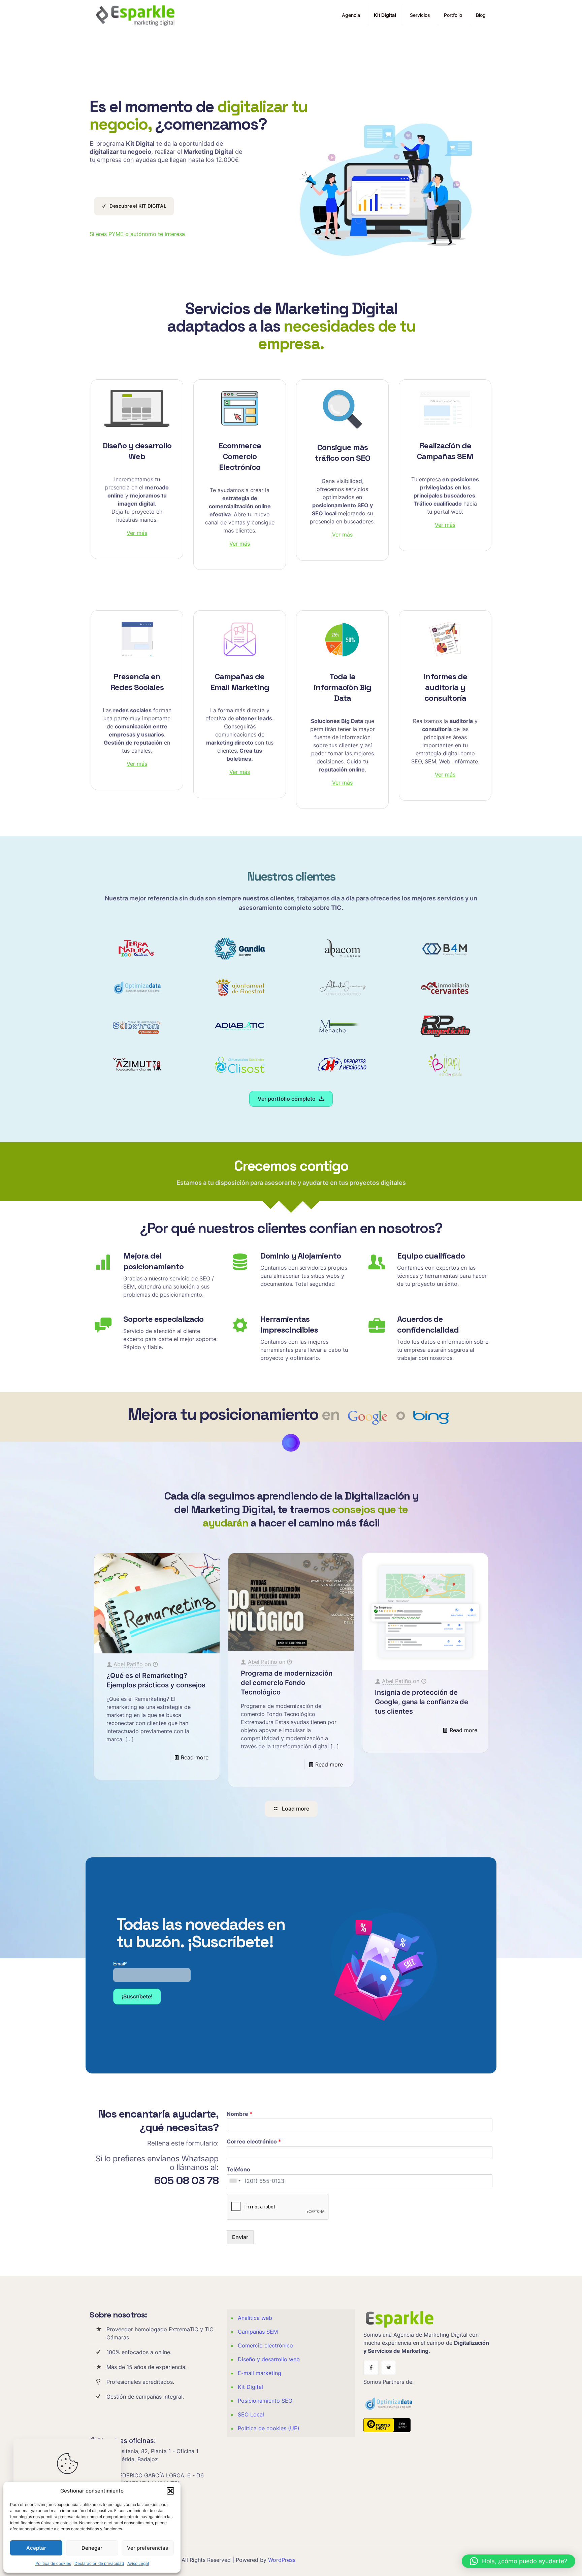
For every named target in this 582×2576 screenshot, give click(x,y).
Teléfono (238, 2169)
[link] (137, 408)
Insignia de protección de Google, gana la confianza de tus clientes (422, 1702)
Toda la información (343, 687)
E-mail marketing (260, 2373)
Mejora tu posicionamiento (223, 1414)
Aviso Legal (138, 2563)
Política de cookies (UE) (269, 2428)
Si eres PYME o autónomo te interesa (137, 234)
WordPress (282, 2560)
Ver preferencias (148, 2548)
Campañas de (240, 682)
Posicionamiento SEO (265, 2401)
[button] (170, 2491)
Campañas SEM (258, 2332)
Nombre (239, 2114)
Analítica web (255, 2318)
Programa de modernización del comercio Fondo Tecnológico (287, 1683)
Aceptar (36, 2548)
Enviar (240, 2237)
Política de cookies (53, 2563)
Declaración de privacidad (99, 2563)
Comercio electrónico (265, 2345)
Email (120, 1964)
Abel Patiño (128, 1664)
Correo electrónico (254, 2141)
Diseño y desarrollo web (269, 2359)
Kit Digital (250, 2387)
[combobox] (235, 2181)
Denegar (92, 2548)
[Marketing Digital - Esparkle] (136, 15)
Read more (195, 1757)
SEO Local (251, 2414)
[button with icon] (371, 2367)
